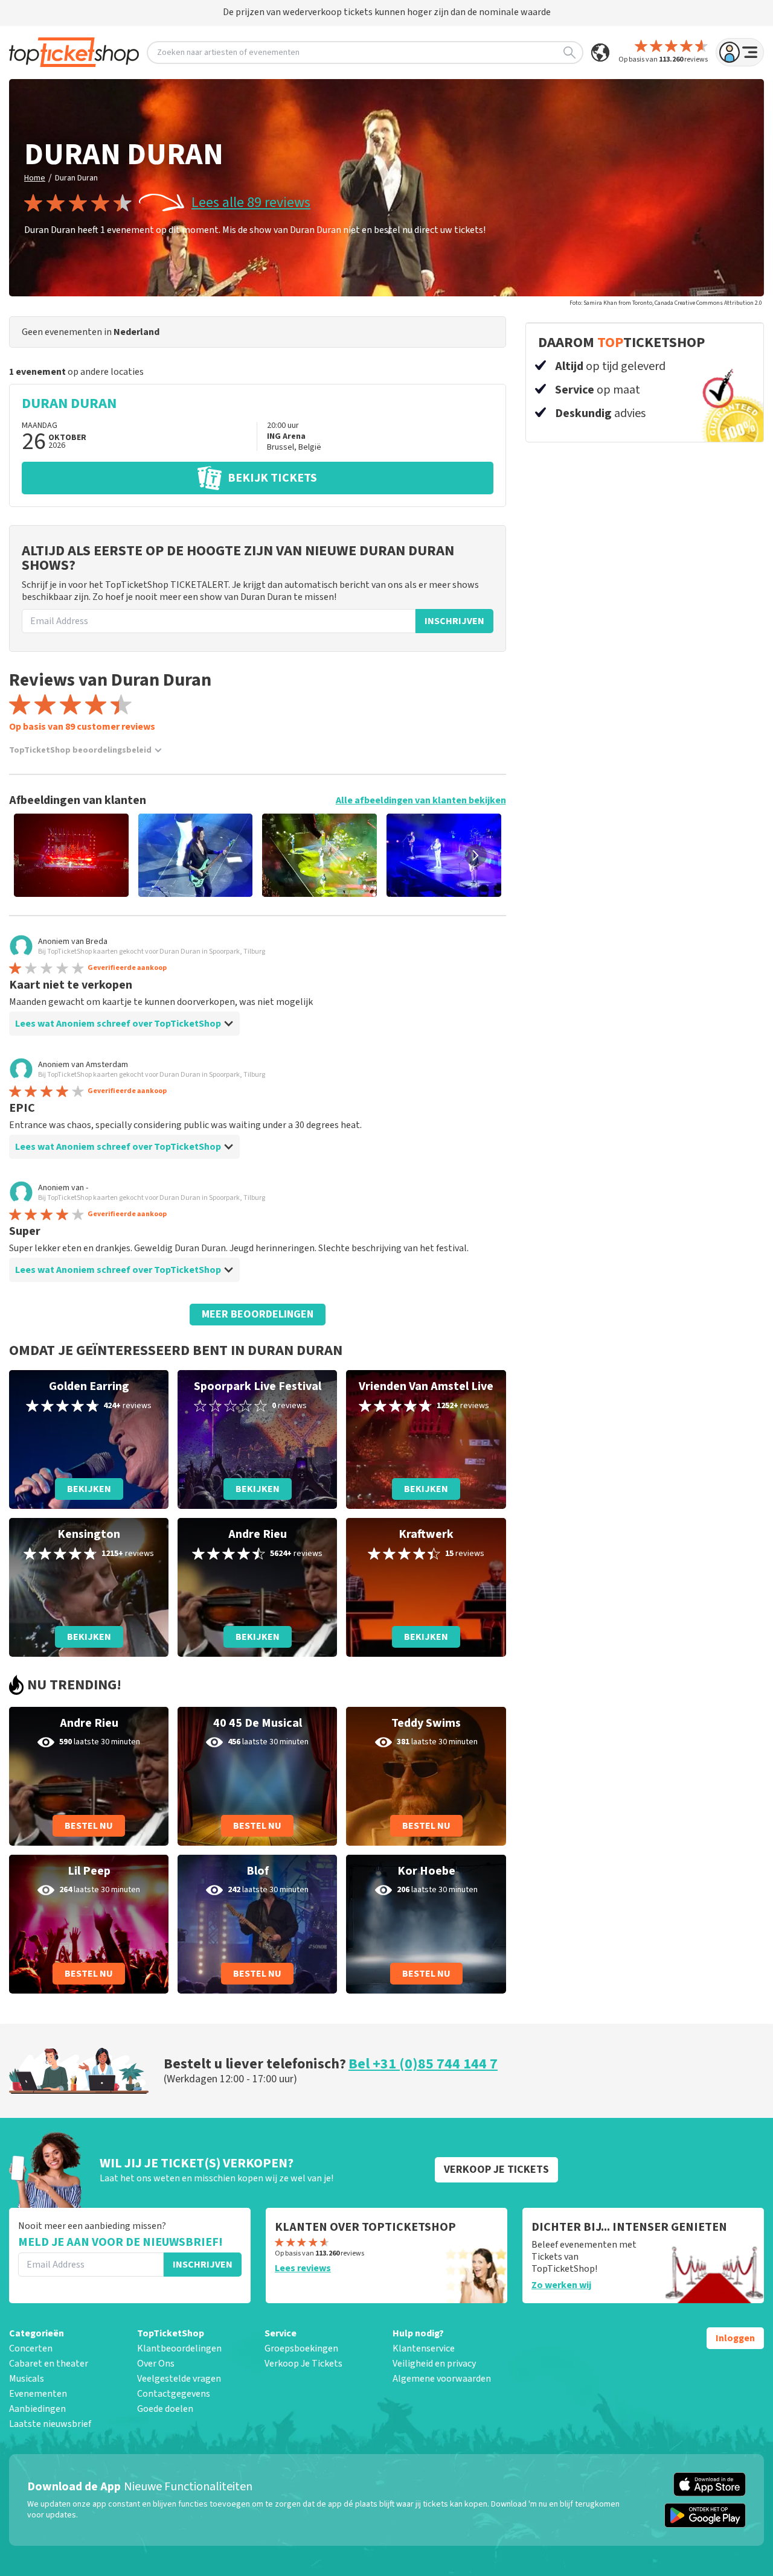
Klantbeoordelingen (179, 2348)
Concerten (31, 2348)
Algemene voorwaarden (442, 2379)
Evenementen (38, 2394)
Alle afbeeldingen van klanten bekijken (421, 800)
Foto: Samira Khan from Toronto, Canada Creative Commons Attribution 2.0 (666, 303)
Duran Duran (76, 178)
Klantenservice (424, 2348)
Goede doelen (165, 2409)
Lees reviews (303, 2268)
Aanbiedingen (37, 2409)
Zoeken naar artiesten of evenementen (228, 53)
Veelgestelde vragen (179, 2379)
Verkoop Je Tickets (303, 2364)
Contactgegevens (174, 2394)
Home (35, 178)
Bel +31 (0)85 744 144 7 (423, 2064)
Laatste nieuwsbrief (50, 2424)
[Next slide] (476, 855)
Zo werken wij (561, 2285)
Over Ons (156, 2364)
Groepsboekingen (301, 2348)
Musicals (27, 2379)
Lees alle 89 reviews (251, 203)
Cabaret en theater (49, 2364)
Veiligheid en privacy (434, 2364)
